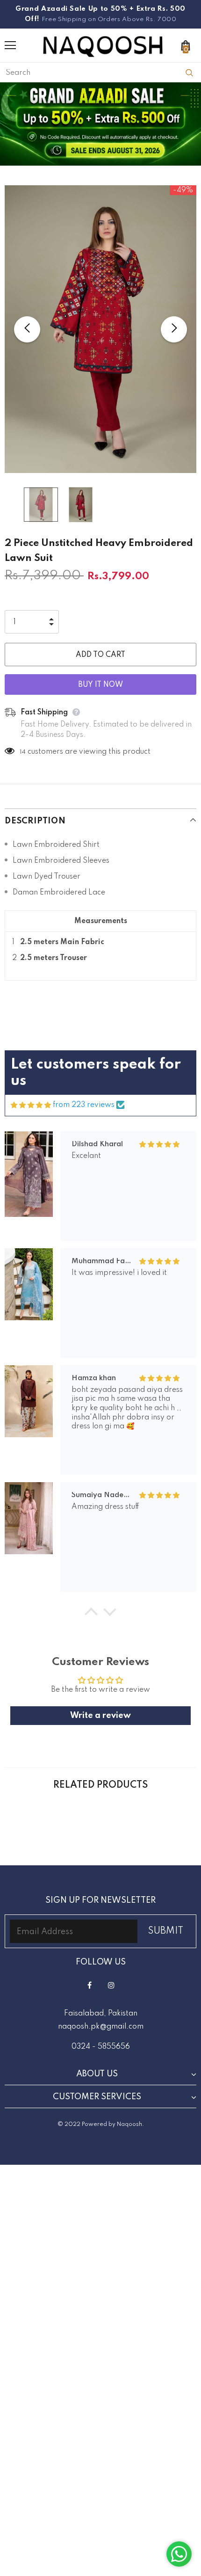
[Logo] (103, 45)
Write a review (100, 1716)
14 (23, 752)
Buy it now (100, 685)
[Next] (174, 329)
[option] (100, 329)
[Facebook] (89, 1985)
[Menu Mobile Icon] (10, 45)
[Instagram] (111, 1985)
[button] (91, 1614)
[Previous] (27, 329)
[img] (31, 1106)
